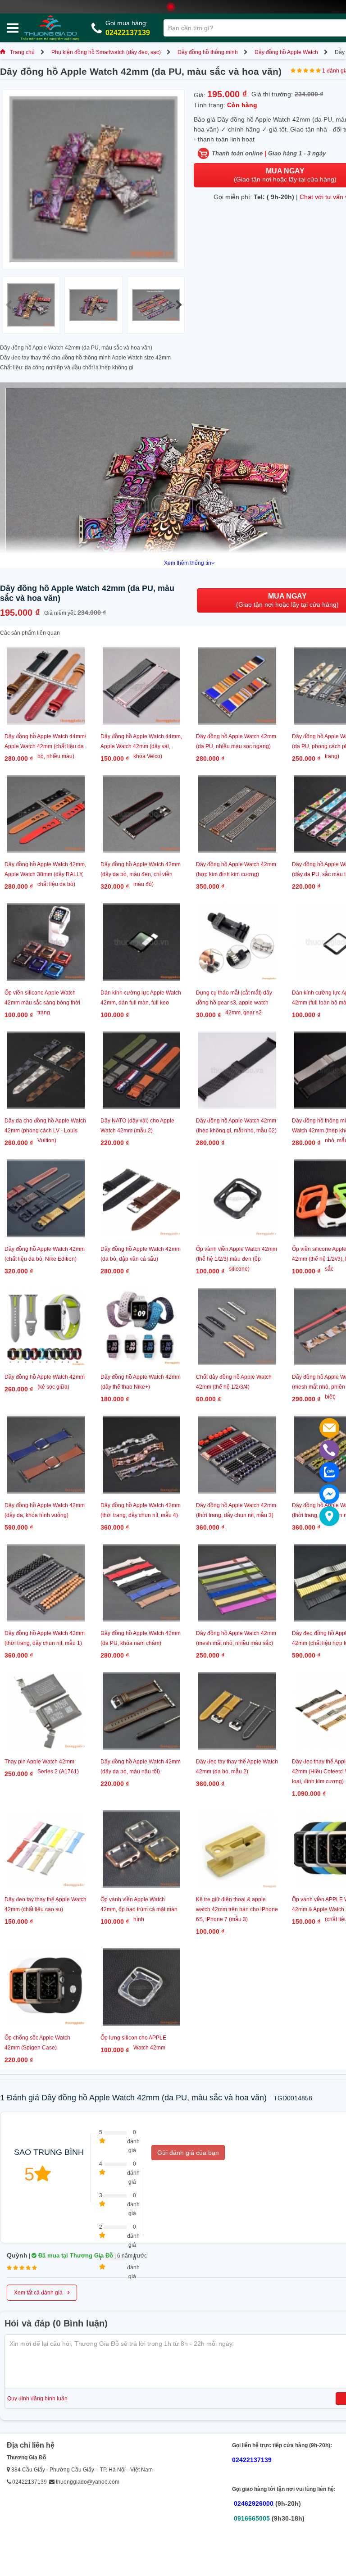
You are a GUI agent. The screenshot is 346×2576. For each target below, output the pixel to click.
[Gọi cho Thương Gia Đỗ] (329, 1450)
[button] (179, 305)
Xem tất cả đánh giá (42, 2292)
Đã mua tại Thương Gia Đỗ (75, 2256)
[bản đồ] (329, 1516)
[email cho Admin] (329, 1428)
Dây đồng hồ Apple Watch (286, 52)
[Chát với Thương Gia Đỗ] (329, 1494)
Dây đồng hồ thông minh (208, 52)
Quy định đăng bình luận (37, 2399)
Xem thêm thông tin (188, 563)
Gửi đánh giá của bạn (188, 2153)
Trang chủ (22, 52)
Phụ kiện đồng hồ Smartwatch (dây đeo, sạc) (106, 52)
